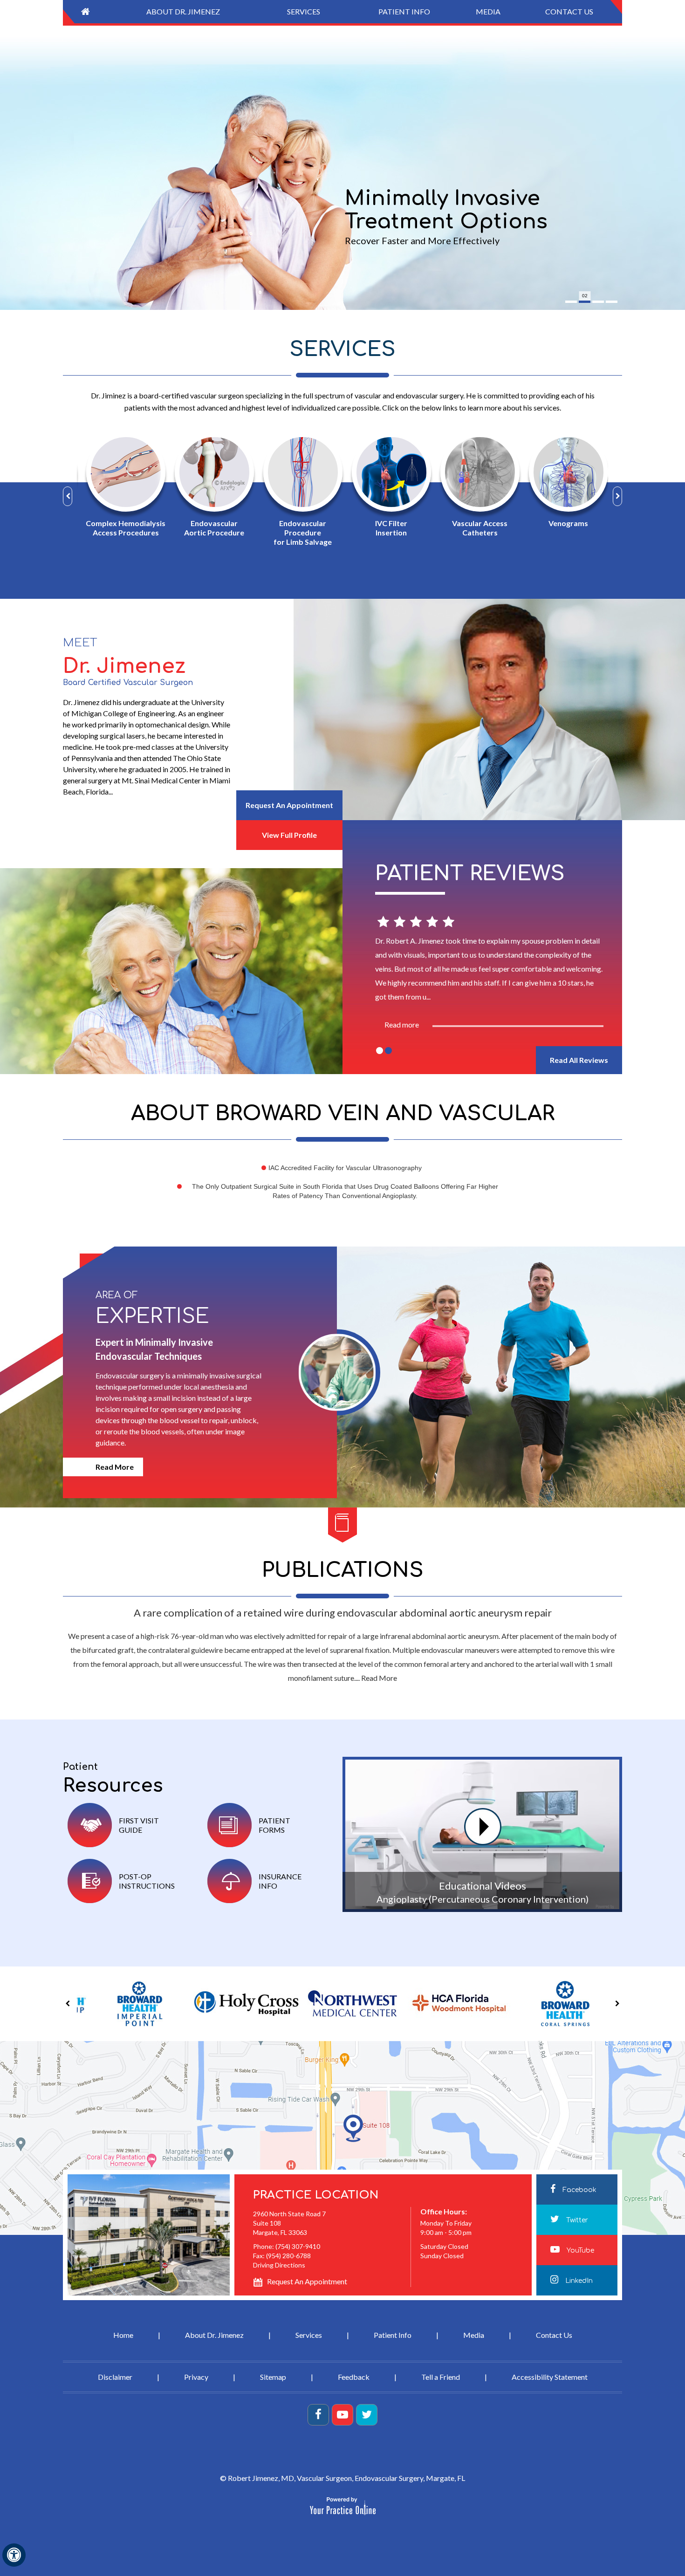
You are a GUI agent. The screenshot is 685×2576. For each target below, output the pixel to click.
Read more (402, 1024)
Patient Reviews (470, 874)
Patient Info (393, 2335)
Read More (115, 1467)
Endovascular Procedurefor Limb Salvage (298, 532)
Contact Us (554, 2335)
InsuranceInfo (280, 1881)
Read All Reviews (579, 1060)
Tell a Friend (441, 2377)
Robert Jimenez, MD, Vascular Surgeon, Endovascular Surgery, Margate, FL (346, 2478)
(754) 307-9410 (298, 2246)
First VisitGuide (139, 1825)
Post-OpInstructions (147, 1881)
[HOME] (85, 12)
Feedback (354, 2377)
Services (342, 349)
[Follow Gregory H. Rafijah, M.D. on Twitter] (367, 2415)
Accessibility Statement (550, 2377)
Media (474, 2335)
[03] (598, 302)
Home (123, 2335)
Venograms (564, 523)
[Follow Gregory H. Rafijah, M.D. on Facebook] (318, 2415)
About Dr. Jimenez (214, 2335)
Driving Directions (279, 2265)
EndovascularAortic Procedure (210, 528)
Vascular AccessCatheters (476, 528)
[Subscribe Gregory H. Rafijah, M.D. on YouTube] (342, 2415)
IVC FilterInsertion (387, 528)
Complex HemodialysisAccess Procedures (121, 528)
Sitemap (273, 2377)
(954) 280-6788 (288, 2256)
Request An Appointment (289, 805)
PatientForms (274, 1825)
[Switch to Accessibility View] (14, 2555)
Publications (343, 1570)
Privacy (196, 2377)
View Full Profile (289, 835)
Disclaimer (115, 2377)
